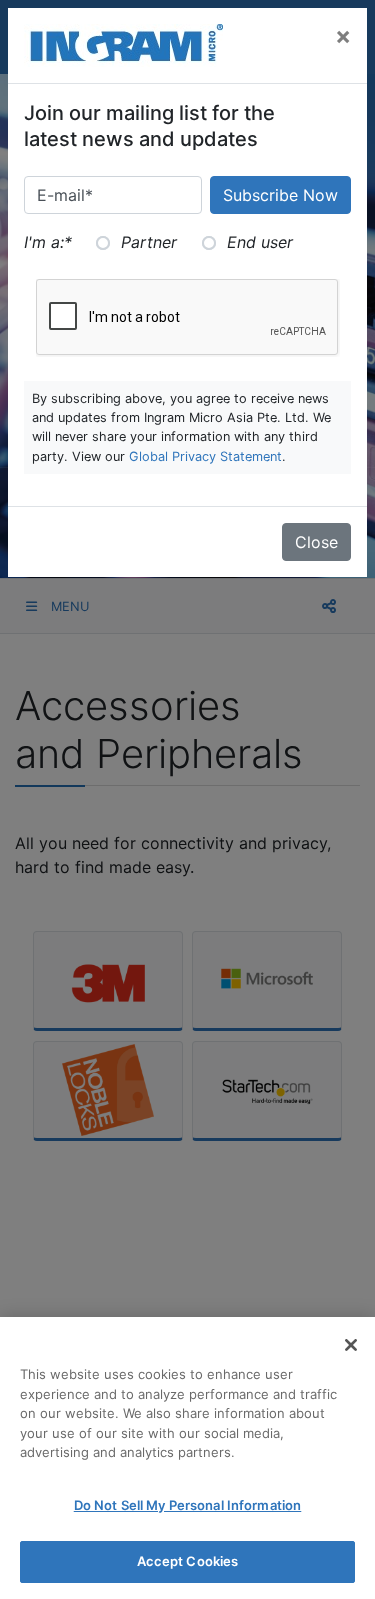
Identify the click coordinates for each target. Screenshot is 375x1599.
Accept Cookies (188, 1561)
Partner (149, 242)
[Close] (351, 1345)
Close (316, 542)
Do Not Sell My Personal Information (188, 1505)
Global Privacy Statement (205, 456)
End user (260, 242)
